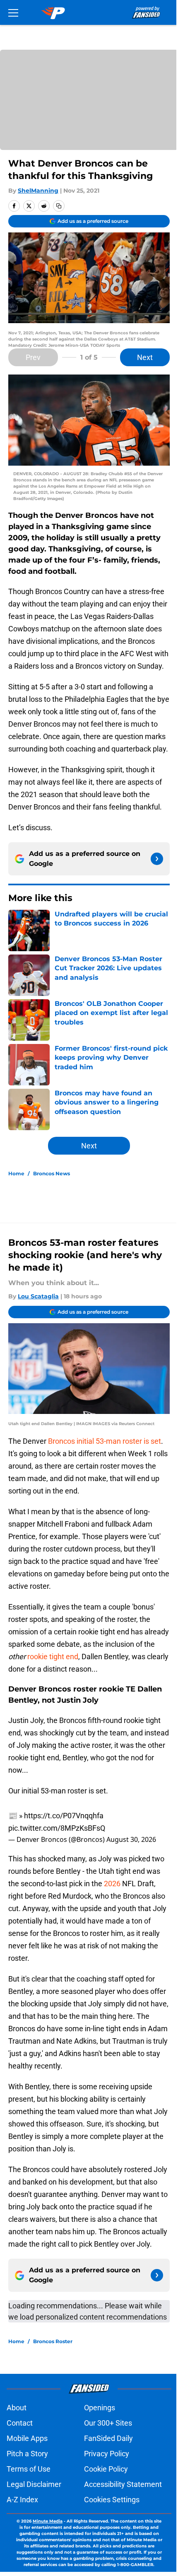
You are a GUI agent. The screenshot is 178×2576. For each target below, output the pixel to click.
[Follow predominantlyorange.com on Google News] (157, 859)
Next (145, 357)
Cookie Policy (106, 2469)
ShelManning (38, 191)
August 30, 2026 (131, 1839)
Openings (100, 2408)
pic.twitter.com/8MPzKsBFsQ (57, 1828)
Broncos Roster (53, 2341)
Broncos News (52, 1173)
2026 (113, 1884)
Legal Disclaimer (34, 2484)
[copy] (59, 206)
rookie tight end (53, 1657)
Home (16, 1173)
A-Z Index (22, 2500)
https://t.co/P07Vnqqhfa (64, 1816)
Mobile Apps (27, 2438)
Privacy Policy (107, 2454)
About (17, 2408)
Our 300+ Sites (108, 2423)
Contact (20, 2423)
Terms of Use (29, 2469)
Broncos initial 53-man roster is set (105, 1441)
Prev (33, 357)
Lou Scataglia (38, 1296)
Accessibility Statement (123, 2484)
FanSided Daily (108, 2438)
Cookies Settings (112, 2500)
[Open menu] (13, 12)
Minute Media (48, 2521)
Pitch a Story (27, 2454)
